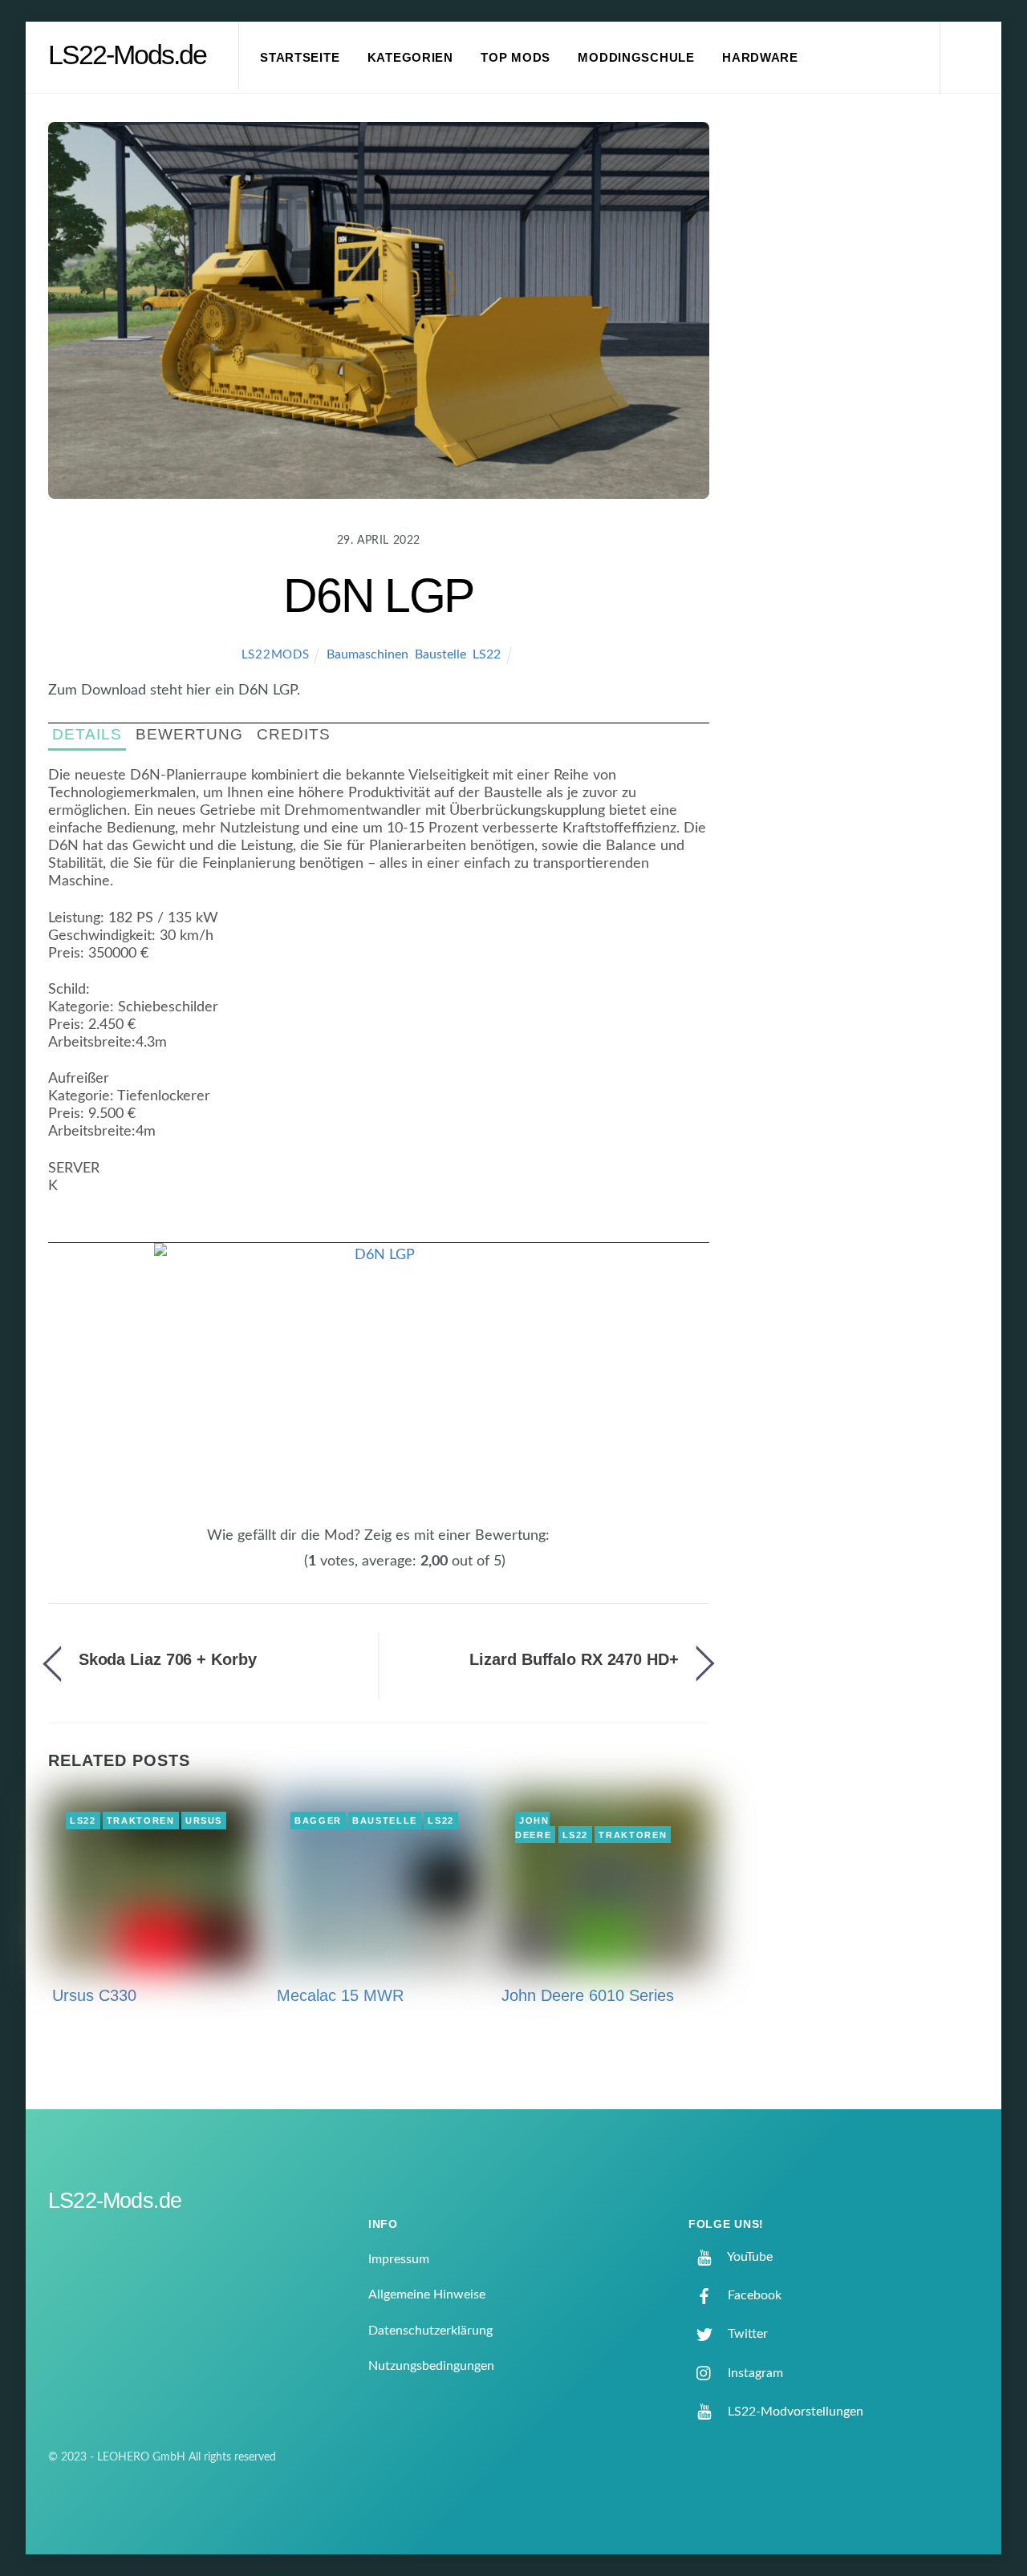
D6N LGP (378, 595)
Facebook (753, 2295)
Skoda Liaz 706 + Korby (168, 1659)
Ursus (204, 1821)
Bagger (318, 1821)
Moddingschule (636, 58)
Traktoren (141, 1821)
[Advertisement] (867, 388)
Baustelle (440, 654)
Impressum (399, 2259)
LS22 (487, 654)
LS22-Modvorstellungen (794, 2412)
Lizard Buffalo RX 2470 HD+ (574, 1659)
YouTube (749, 2257)
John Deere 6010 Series (588, 1995)
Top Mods (516, 58)
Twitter (746, 2334)
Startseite (300, 58)
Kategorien (410, 58)
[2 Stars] (266, 1569)
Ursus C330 (94, 1995)
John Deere (533, 1828)
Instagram (754, 2373)
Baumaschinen (367, 654)
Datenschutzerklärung (430, 2331)
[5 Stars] (295, 1569)
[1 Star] (257, 1569)
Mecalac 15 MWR (340, 1995)
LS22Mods (276, 655)
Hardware (760, 58)
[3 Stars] (276, 1569)
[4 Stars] (286, 1569)
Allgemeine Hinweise (427, 2295)
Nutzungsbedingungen (431, 2366)
